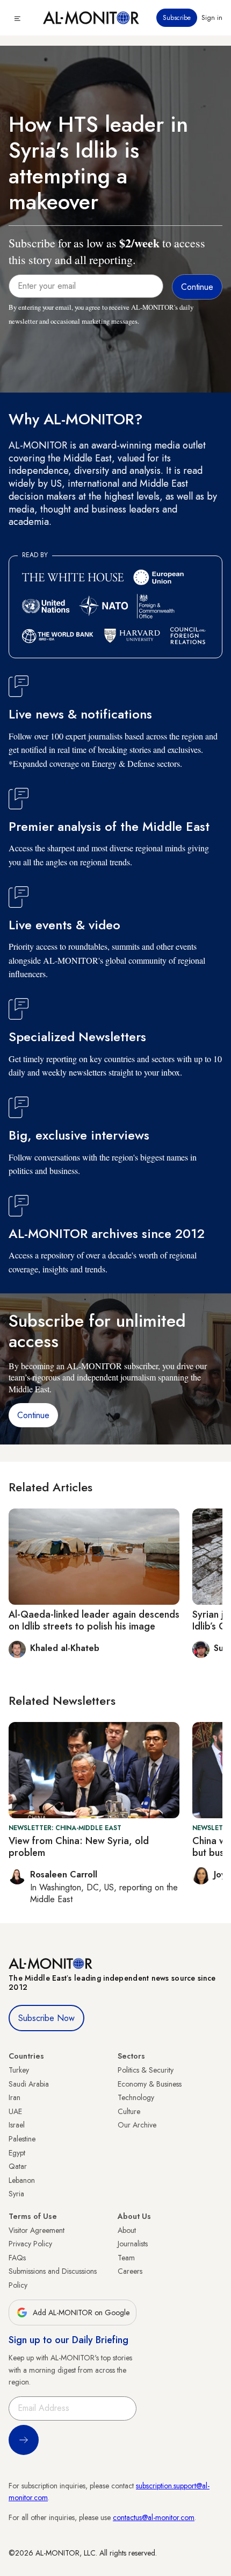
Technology (136, 2097)
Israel (17, 2125)
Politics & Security (146, 2070)
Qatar (18, 2166)
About (127, 2230)
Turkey (19, 2070)
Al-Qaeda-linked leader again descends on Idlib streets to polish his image (94, 1620)
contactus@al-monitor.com (154, 2517)
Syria (16, 2194)
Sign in (212, 18)
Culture (129, 2111)
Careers (130, 2271)
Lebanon (22, 2180)
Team (126, 2258)
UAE (15, 2111)
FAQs (17, 2258)
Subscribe (177, 18)
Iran (15, 2097)
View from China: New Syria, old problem (79, 1847)
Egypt (17, 2153)
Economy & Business (150, 2084)
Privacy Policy (30, 2244)
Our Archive (137, 2125)
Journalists (133, 2244)
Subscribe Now (46, 2018)
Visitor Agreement (37, 2230)
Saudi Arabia (29, 2084)
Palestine (22, 2139)
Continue (33, 1415)
